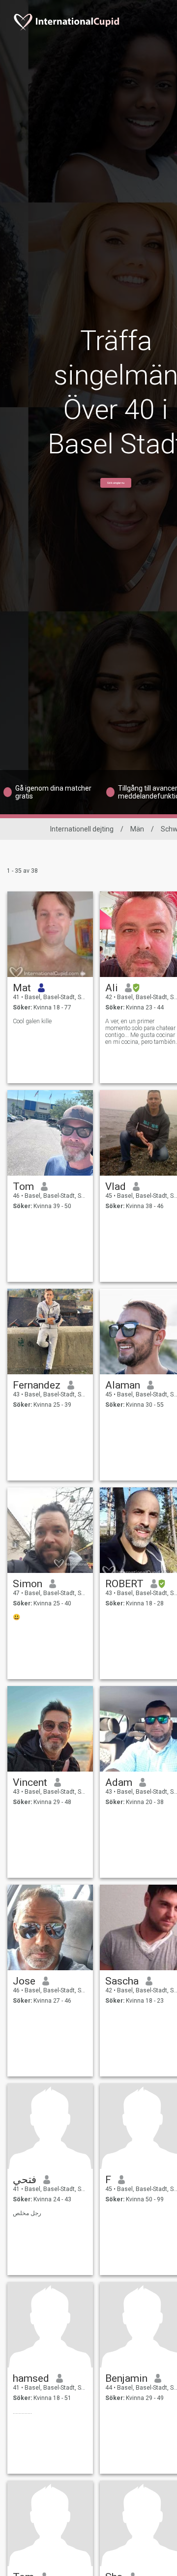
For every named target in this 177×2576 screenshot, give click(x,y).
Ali (112, 988)
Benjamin (126, 2378)
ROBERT (124, 1584)
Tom (23, 1186)
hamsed (31, 2378)
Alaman (123, 1385)
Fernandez (37, 1385)
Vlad (116, 1186)
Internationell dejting (82, 829)
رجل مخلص (27, 2213)
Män (137, 829)
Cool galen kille (32, 1021)
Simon (28, 1584)
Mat (22, 988)
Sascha (122, 1981)
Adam (119, 1782)
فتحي (25, 2180)
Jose (24, 1981)
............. (22, 2412)
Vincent (30, 1782)
